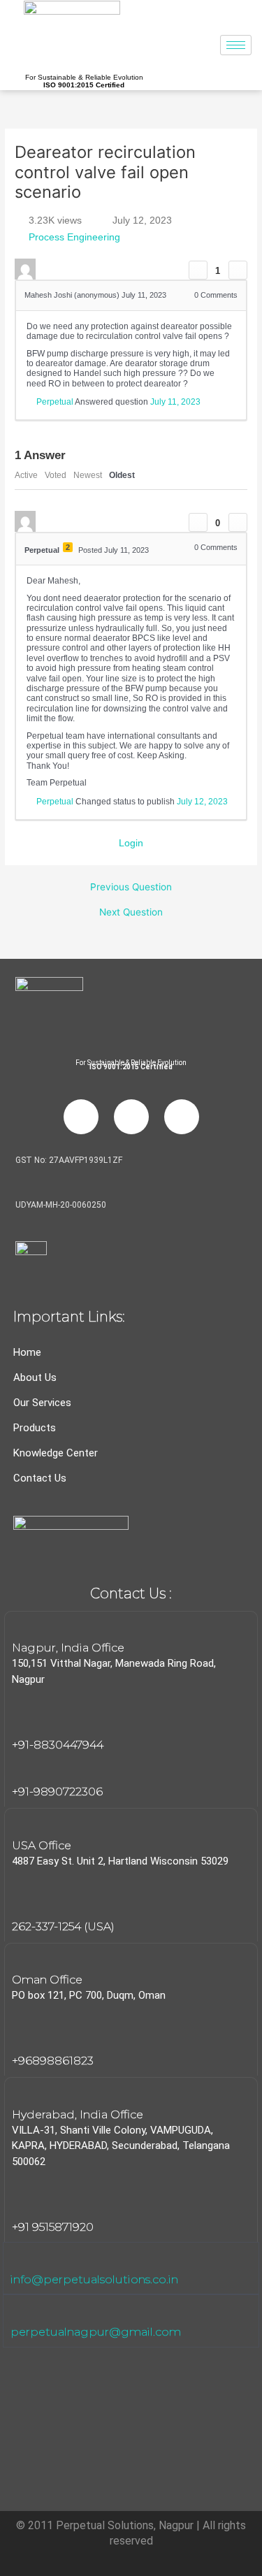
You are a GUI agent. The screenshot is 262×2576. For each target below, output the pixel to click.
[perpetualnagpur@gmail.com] (20, 2311)
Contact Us (40, 1478)
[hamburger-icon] (236, 45)
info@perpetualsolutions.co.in (94, 2279)
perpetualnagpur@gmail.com (96, 2332)
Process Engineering (74, 237)
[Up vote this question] (198, 270)
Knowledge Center (56, 1453)
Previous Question (131, 888)
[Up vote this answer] (198, 522)
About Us (35, 1377)
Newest (88, 475)
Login (131, 843)
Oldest (122, 475)
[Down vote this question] (238, 270)
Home (27, 1352)
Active (26, 475)
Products (35, 1428)
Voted (56, 475)
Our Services (42, 1403)
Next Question (131, 913)
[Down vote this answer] (238, 522)
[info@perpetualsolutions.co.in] (20, 2259)
